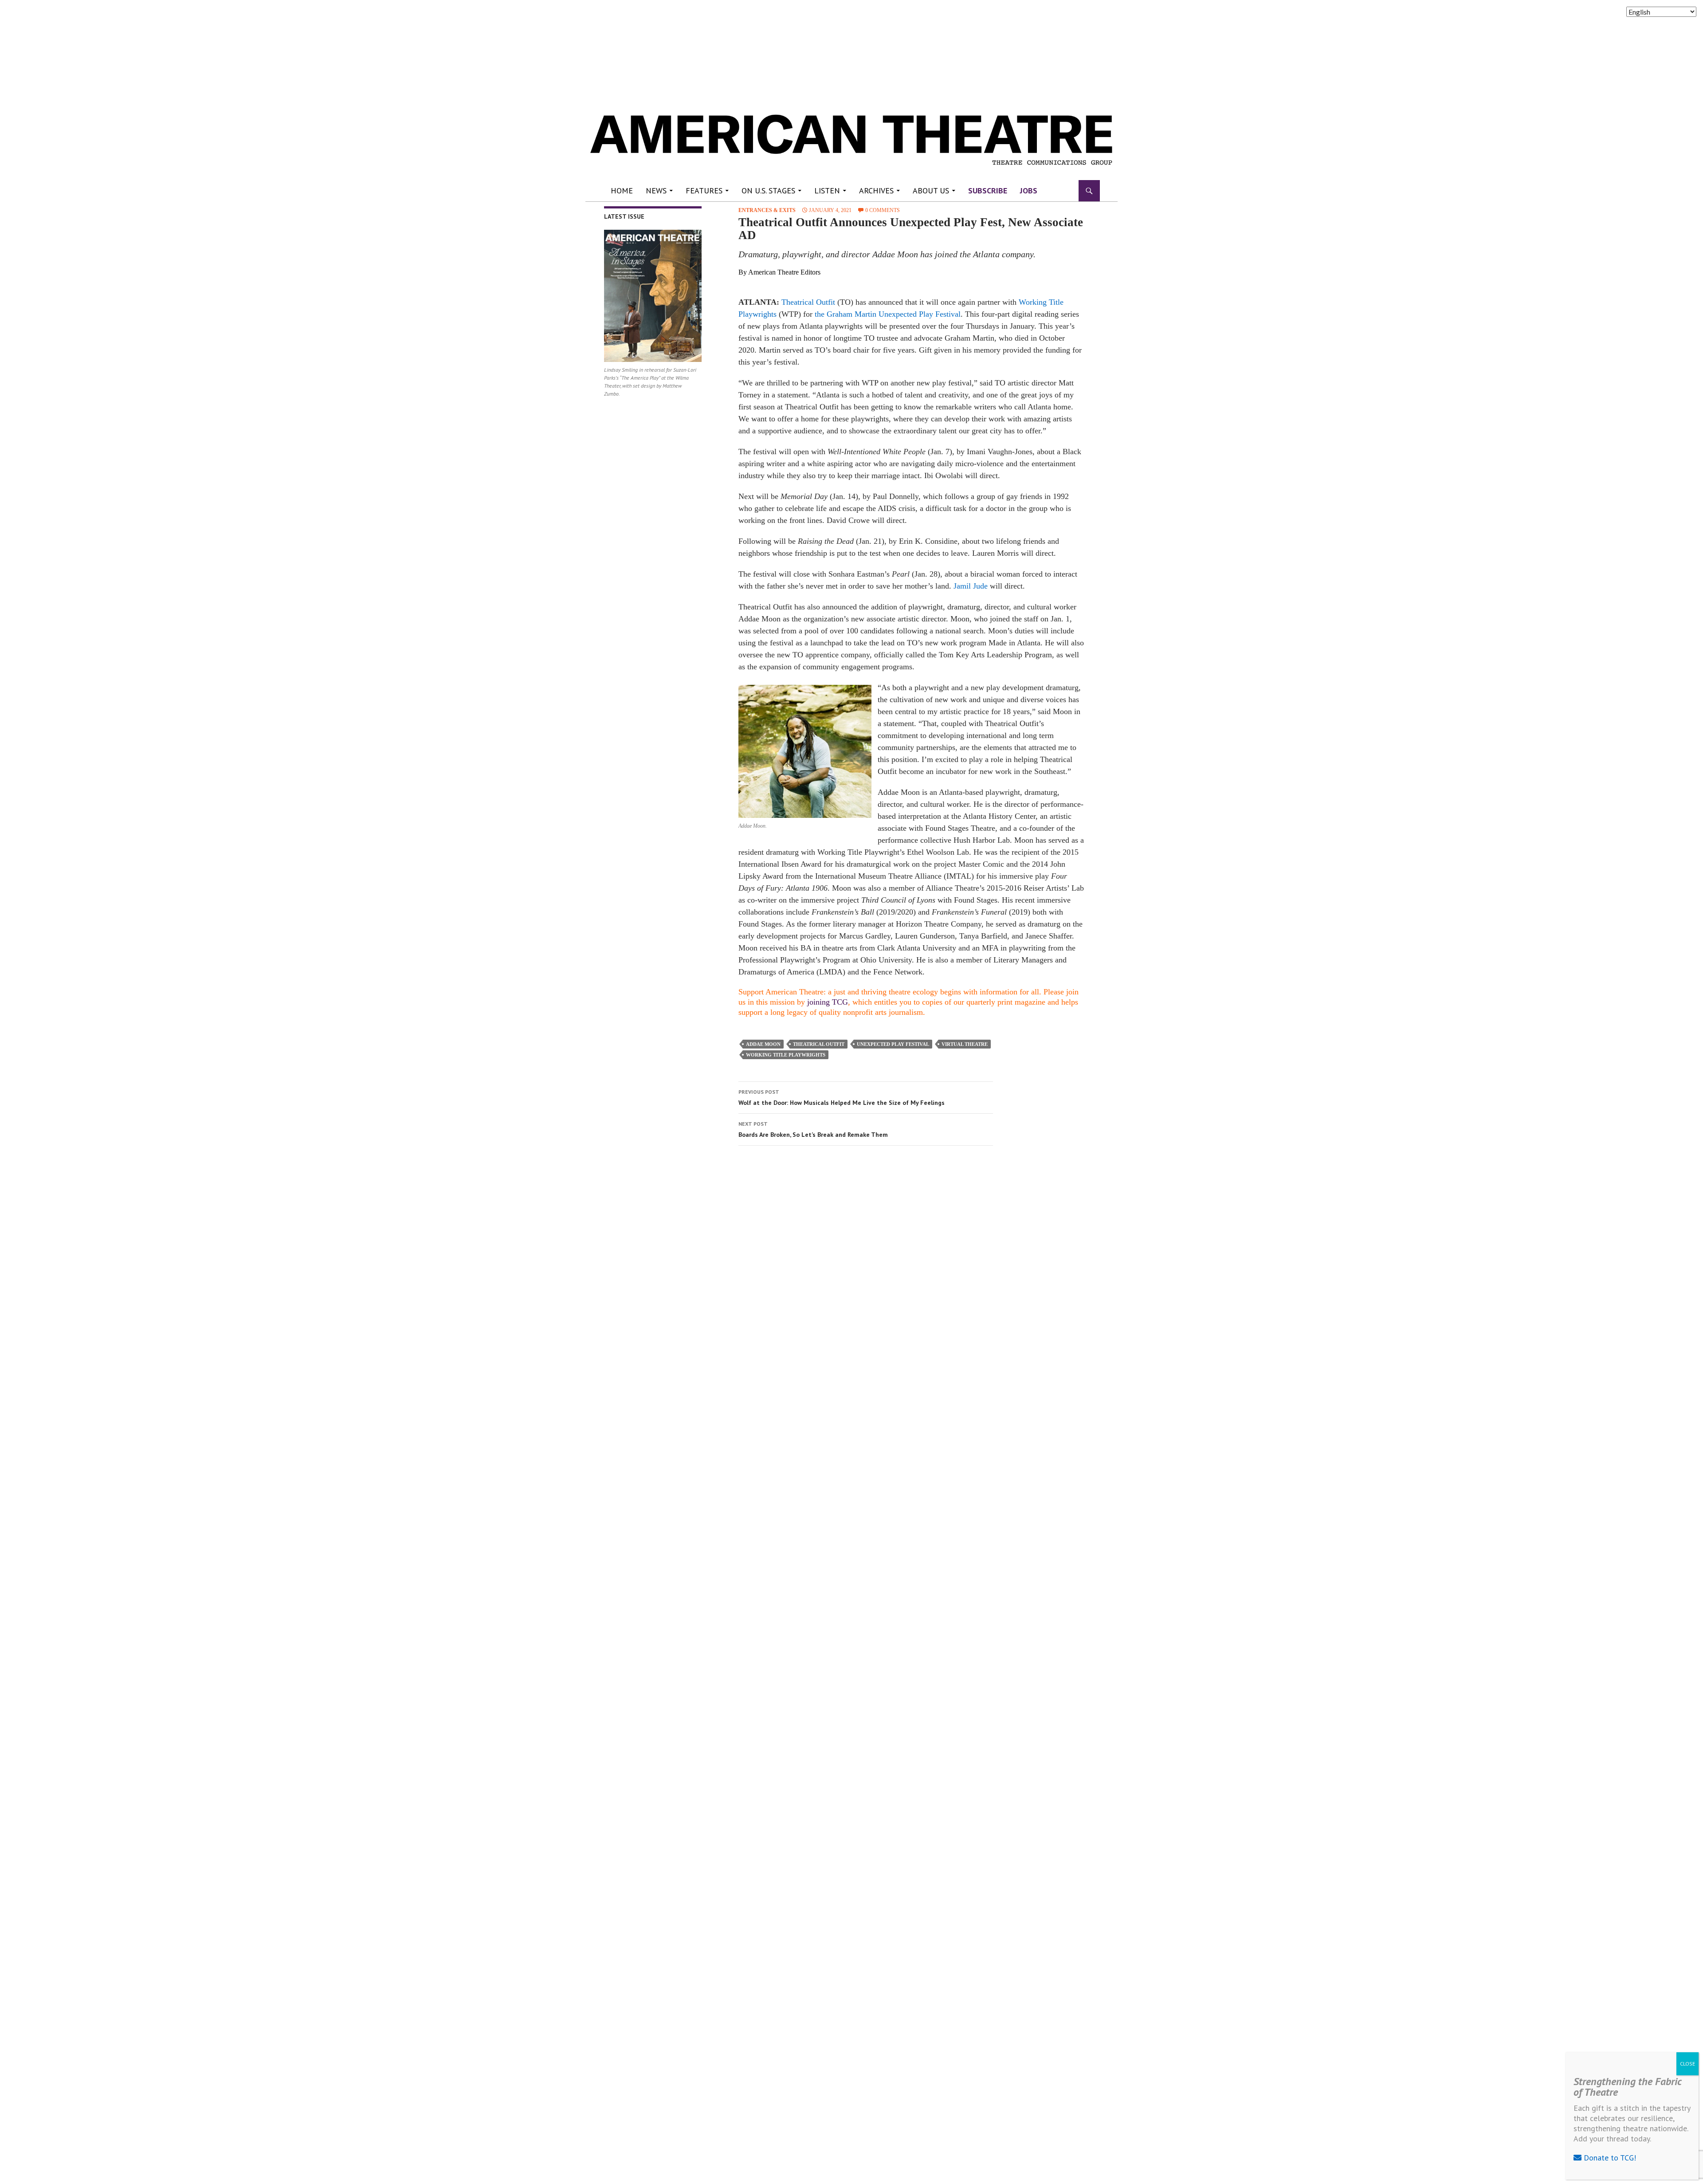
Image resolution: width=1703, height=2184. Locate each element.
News (656, 191)
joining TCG (828, 1002)
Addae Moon (763, 1044)
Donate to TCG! (1609, 2158)
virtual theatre (965, 1044)
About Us (931, 191)
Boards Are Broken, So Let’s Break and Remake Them (813, 1129)
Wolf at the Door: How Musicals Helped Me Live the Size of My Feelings (842, 1098)
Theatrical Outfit (808, 302)
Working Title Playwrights (786, 1055)
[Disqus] (907, 1278)
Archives (876, 191)
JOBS (1029, 191)
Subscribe (988, 191)
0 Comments (883, 210)
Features (704, 191)
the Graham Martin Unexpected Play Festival (888, 314)
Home (622, 191)
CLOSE (1687, 2064)
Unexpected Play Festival (893, 1044)
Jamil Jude (971, 586)
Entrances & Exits (767, 210)
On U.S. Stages (768, 191)
